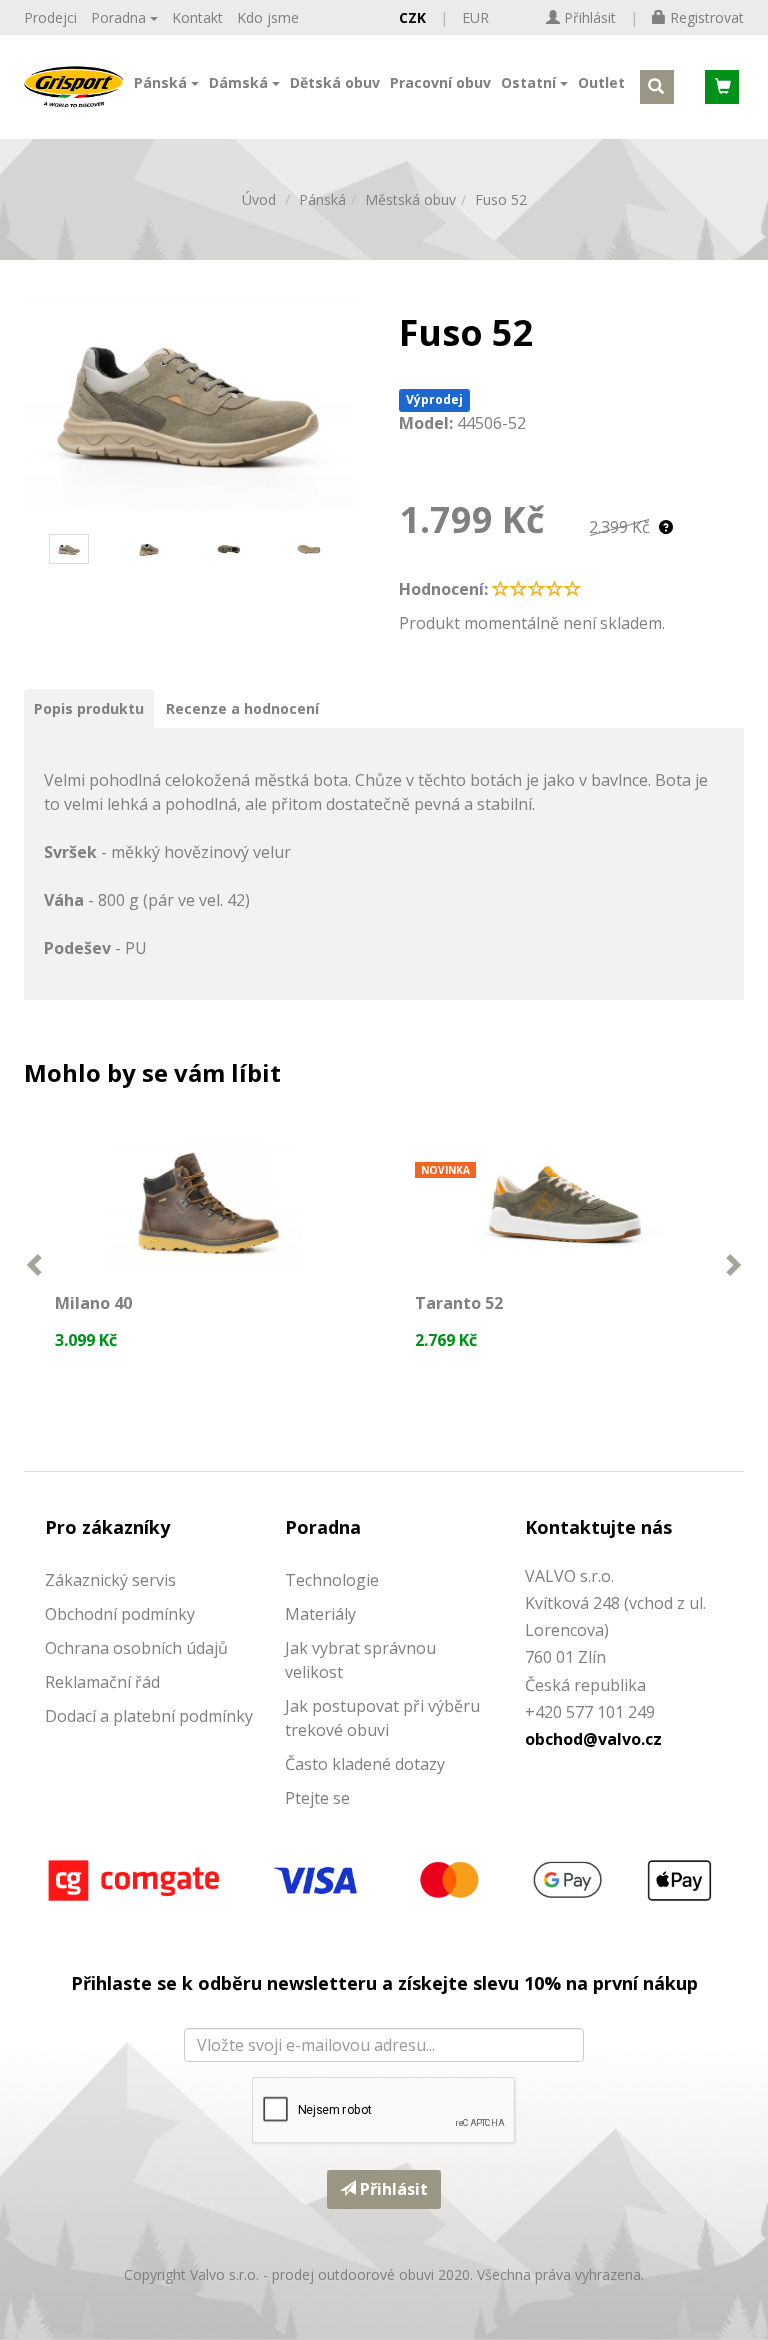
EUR (475, 17)
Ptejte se (317, 1798)
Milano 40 (93, 1303)
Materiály (320, 1614)
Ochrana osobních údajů (136, 1648)
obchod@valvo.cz (593, 1739)
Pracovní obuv (440, 82)
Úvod (259, 199)
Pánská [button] (162, 82)
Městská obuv (410, 199)
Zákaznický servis (110, 1580)
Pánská (322, 199)
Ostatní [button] (530, 82)
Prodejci (50, 17)
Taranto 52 (459, 1303)
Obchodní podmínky (120, 1614)
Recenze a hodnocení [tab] (242, 708)
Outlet (601, 82)
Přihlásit (392, 2189)
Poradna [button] (120, 17)
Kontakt (197, 17)
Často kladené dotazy (365, 1764)
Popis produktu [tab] (89, 708)
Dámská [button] (240, 82)
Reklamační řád (102, 1682)
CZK (412, 17)
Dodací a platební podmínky (149, 1716)
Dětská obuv (335, 82)
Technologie (332, 1580)
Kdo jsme (268, 17)
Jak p (303, 1706)
